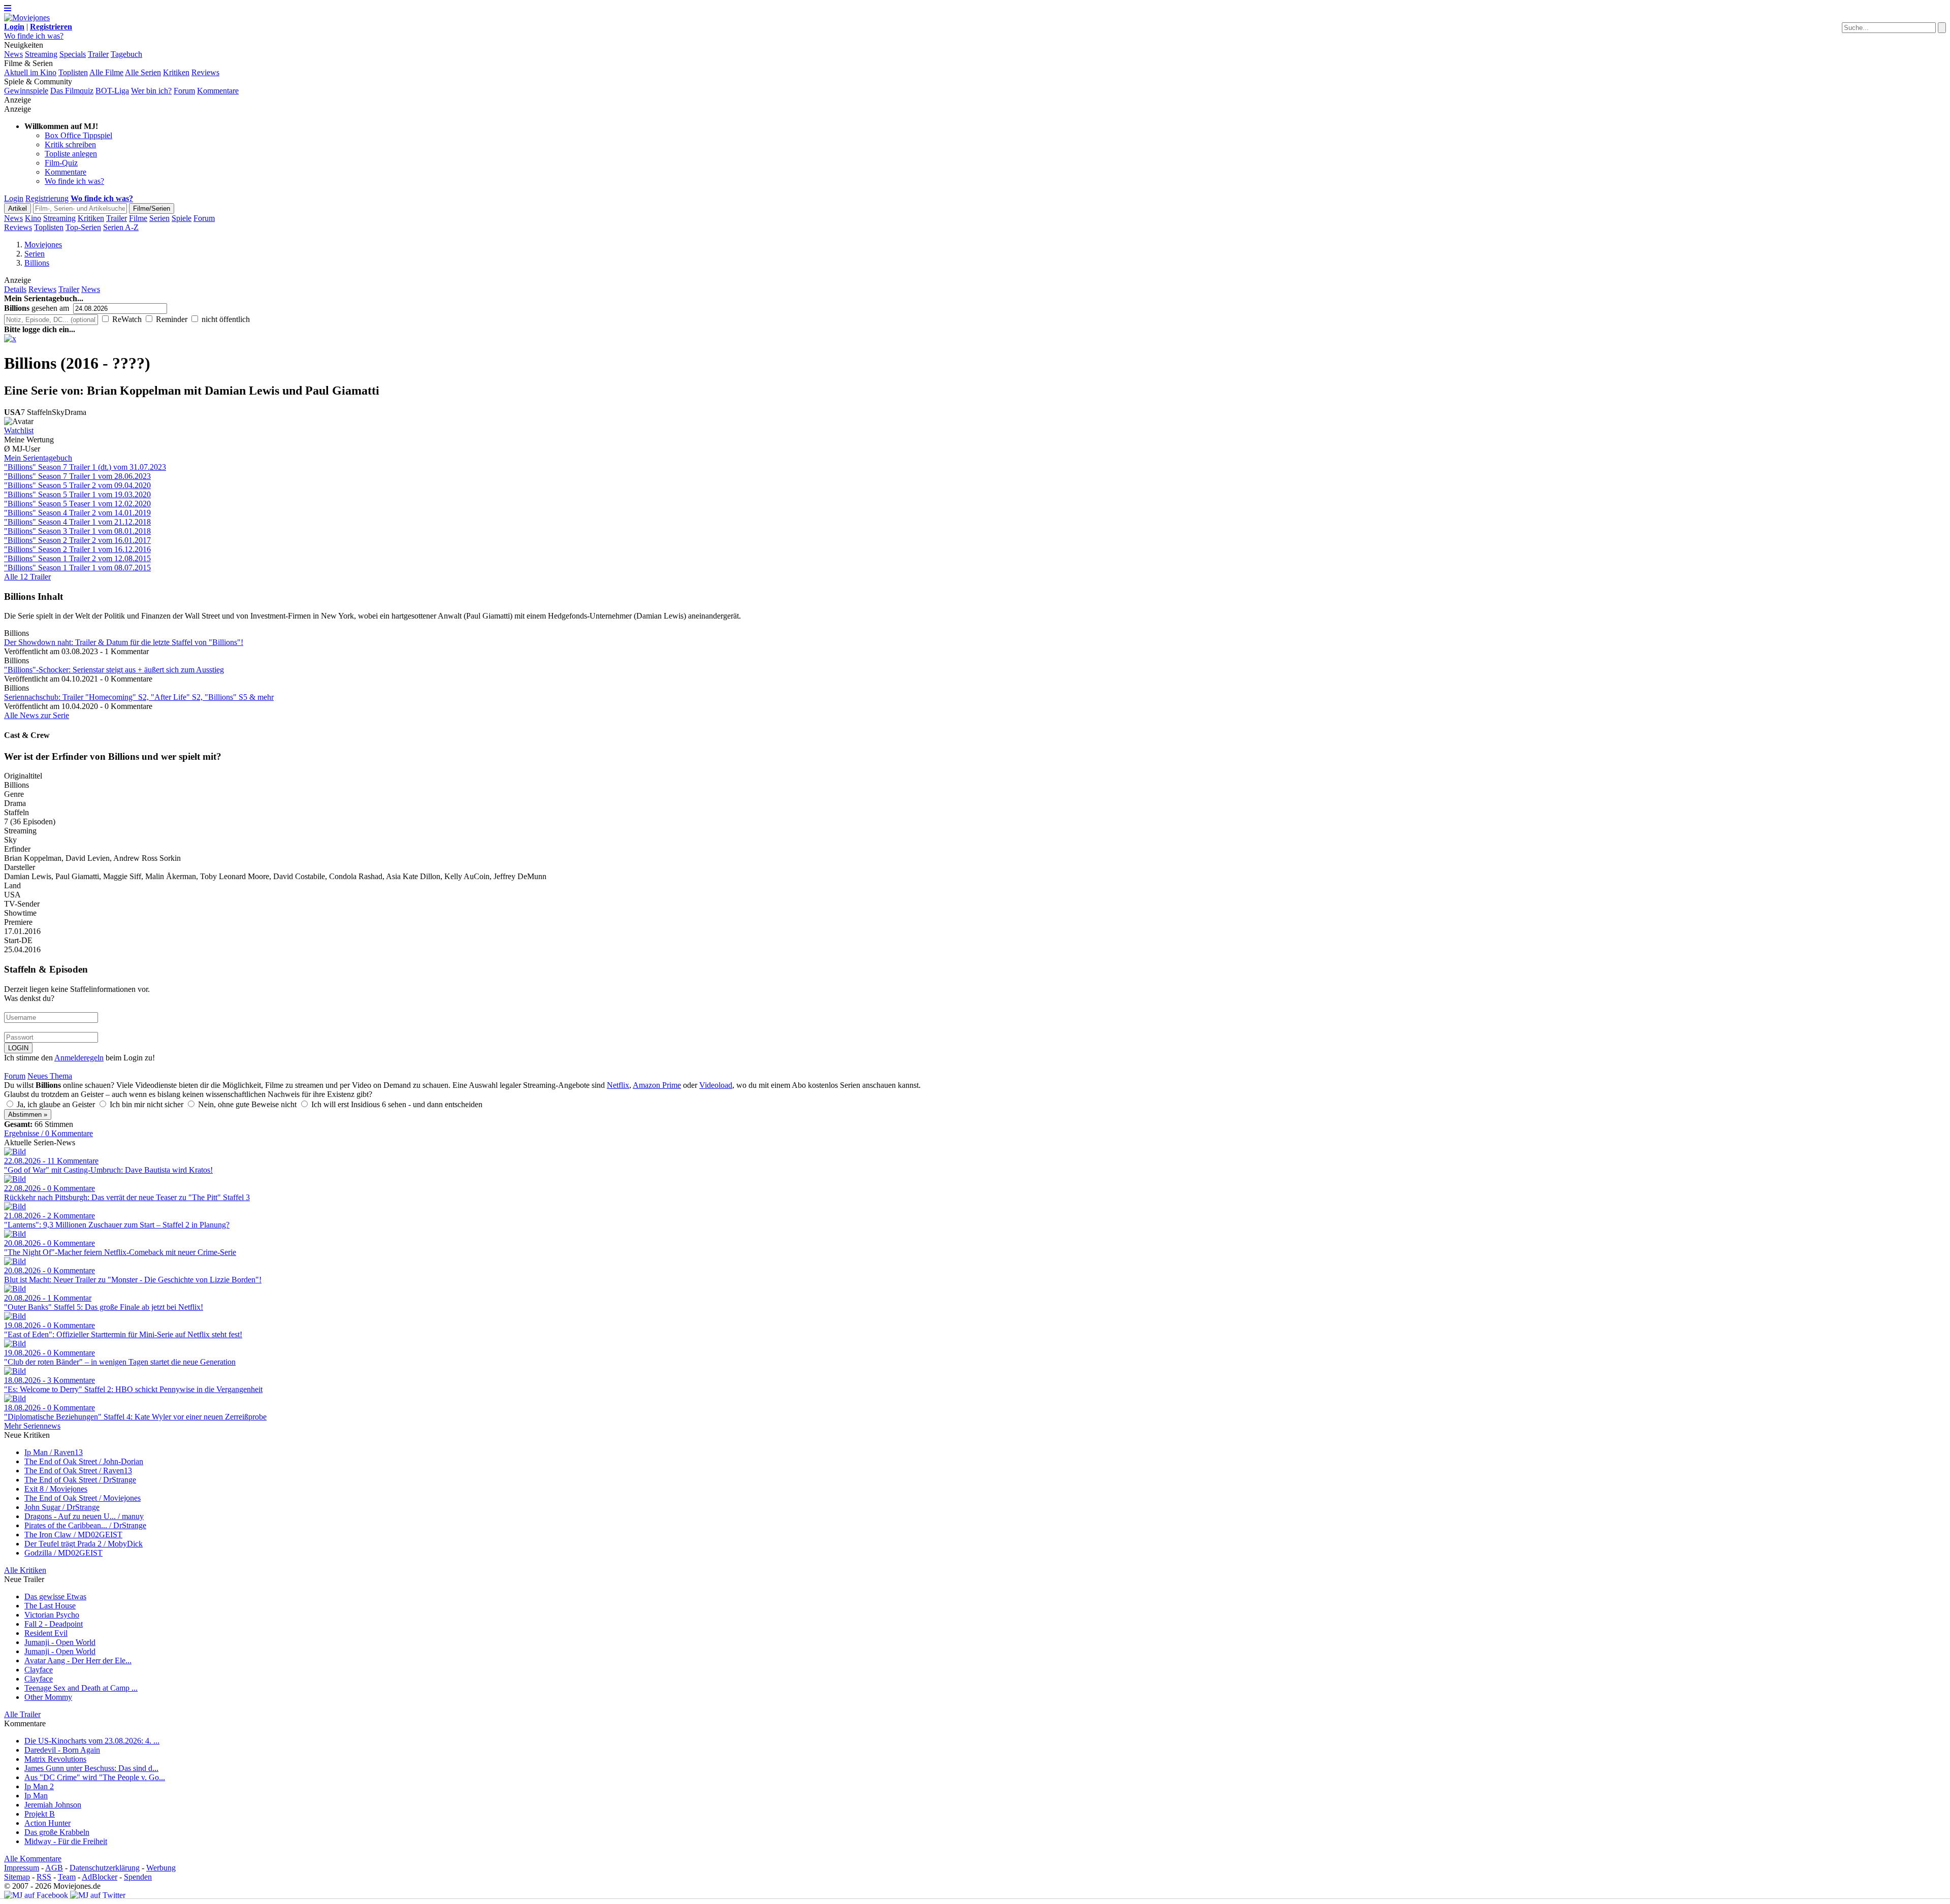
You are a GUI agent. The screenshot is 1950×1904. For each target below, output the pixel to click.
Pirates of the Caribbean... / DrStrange (85, 1525)
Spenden (138, 1877)
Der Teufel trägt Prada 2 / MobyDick (84, 1544)
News (13, 54)
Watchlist (19, 430)
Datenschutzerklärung (105, 1868)
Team (67, 1877)
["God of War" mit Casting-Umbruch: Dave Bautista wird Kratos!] (15, 1152)
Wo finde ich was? (34, 36)
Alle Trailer (22, 1714)
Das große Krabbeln (57, 1832)
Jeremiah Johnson (53, 1805)
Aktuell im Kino (30, 72)
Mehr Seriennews (32, 1426)
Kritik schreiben (70, 144)
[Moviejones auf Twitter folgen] (98, 1895)
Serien (159, 218)
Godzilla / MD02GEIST (63, 1553)
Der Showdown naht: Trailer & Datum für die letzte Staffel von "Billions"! (124, 642)
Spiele (182, 218)
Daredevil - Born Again (62, 1750)
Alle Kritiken (25, 1570)
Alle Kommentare (33, 1859)
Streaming (41, 54)
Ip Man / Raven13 (54, 1452)
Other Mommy (48, 1697)
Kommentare (218, 91)
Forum (184, 91)
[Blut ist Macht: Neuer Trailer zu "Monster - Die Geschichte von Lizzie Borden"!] (15, 1261)
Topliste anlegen (71, 154)
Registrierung (47, 198)
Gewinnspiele (26, 91)
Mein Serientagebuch (38, 458)
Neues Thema (50, 1076)
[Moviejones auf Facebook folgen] (36, 1895)
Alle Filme (106, 72)
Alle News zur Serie (37, 715)
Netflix (618, 1085)
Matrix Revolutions (55, 1759)
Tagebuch (126, 54)
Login (14, 198)
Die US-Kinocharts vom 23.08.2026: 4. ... (92, 1741)
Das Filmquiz (72, 91)
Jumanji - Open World (60, 1642)
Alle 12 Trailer (27, 577)
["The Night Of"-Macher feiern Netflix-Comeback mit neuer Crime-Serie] (15, 1234)
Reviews (205, 72)
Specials (73, 54)
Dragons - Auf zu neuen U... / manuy (84, 1516)
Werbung (161, 1868)
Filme (138, 218)
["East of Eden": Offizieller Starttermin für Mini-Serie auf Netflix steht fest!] (15, 1316)
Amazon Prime (657, 1085)
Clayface (39, 1670)
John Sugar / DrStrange (62, 1507)
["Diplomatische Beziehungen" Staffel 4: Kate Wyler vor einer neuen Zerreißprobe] (15, 1398)
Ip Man (36, 1796)
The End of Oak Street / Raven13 (78, 1471)
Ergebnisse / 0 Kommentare (48, 1133)
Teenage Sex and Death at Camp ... (81, 1688)
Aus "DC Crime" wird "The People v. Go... (95, 1777)
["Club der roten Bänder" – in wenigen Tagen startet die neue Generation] (15, 1344)
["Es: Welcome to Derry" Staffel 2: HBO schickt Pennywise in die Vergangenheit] (15, 1371)
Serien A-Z (121, 227)
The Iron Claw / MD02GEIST (73, 1535)
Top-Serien (83, 227)
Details (15, 289)
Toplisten (73, 72)
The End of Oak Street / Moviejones (83, 1498)
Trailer (98, 54)
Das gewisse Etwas (55, 1596)
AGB (54, 1868)
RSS (44, 1877)
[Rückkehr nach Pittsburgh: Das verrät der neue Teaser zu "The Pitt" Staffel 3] (15, 1179)
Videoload (716, 1085)
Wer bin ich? (151, 91)
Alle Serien (143, 72)
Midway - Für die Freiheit (66, 1841)
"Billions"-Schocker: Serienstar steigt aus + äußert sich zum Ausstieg (114, 670)
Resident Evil (46, 1633)
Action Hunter (47, 1823)
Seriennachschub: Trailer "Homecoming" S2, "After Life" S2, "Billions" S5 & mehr (139, 697)
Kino (33, 218)
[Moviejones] (27, 18)
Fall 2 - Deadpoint (54, 1624)
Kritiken (176, 72)
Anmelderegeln (79, 1058)
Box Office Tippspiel (78, 135)
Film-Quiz (61, 163)
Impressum (22, 1868)
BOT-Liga (112, 91)
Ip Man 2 (39, 1786)
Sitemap (17, 1877)
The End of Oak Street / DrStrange (80, 1480)
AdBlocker (100, 1877)
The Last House (50, 1606)
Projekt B (40, 1814)
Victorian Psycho (52, 1615)
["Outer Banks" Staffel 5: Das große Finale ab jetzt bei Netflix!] (15, 1289)
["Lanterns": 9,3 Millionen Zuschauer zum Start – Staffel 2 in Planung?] (15, 1206)
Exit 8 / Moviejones (56, 1489)
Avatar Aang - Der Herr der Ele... (78, 1660)
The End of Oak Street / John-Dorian (84, 1461)
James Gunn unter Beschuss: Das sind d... (91, 1768)
